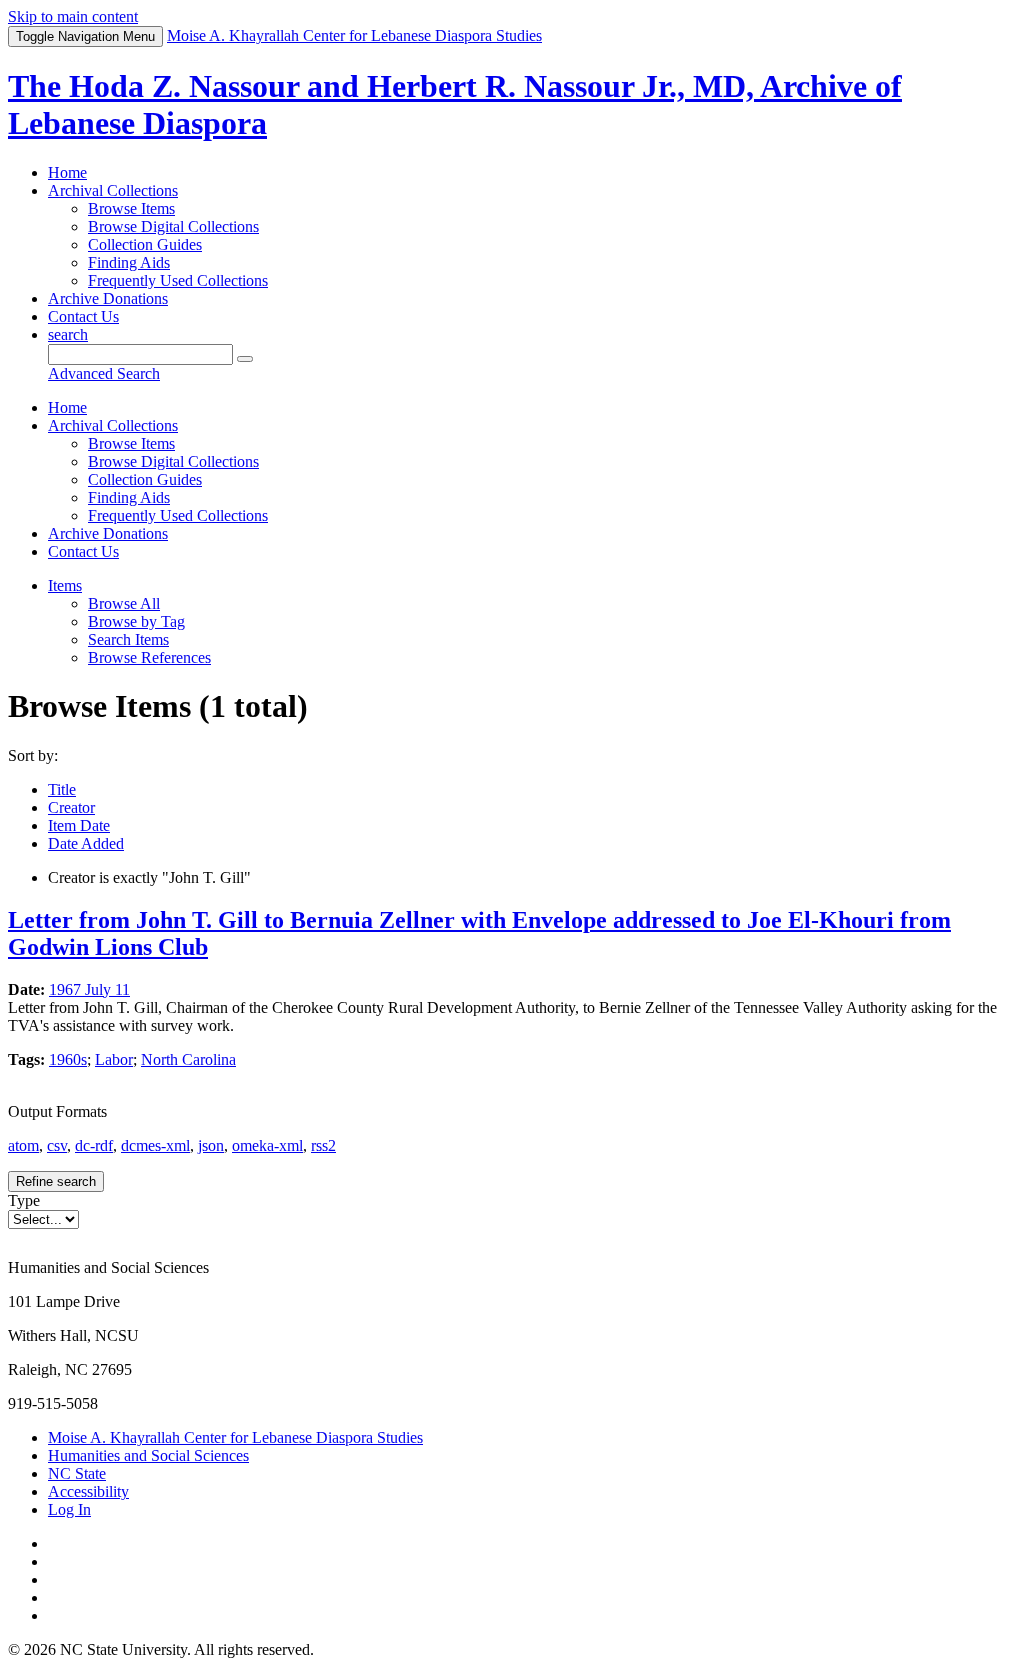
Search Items (128, 639)
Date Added (86, 843)
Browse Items (131, 208)
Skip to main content (73, 16)
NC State (77, 1473)
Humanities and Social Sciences (148, 1455)
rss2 (323, 1145)
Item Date (79, 825)
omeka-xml (267, 1145)
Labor (114, 1059)
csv (57, 1145)
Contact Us (83, 316)
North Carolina (188, 1059)
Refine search (56, 1181)
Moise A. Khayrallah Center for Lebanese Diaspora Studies (235, 1437)
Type (24, 1200)
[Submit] (245, 359)
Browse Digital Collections (173, 226)
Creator (71, 807)
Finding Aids (129, 262)
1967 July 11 (89, 989)
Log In (69, 1509)
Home (67, 172)
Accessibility (88, 1491)
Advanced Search (104, 373)
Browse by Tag (136, 621)
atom (23, 1145)
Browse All (124, 603)
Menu (85, 36)
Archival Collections (113, 190)
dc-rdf (94, 1145)
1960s (68, 1059)
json (211, 1145)
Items (65, 585)
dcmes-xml (155, 1145)
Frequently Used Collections (178, 280)
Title (62, 789)
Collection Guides (145, 244)
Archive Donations (108, 298)
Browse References (149, 657)
